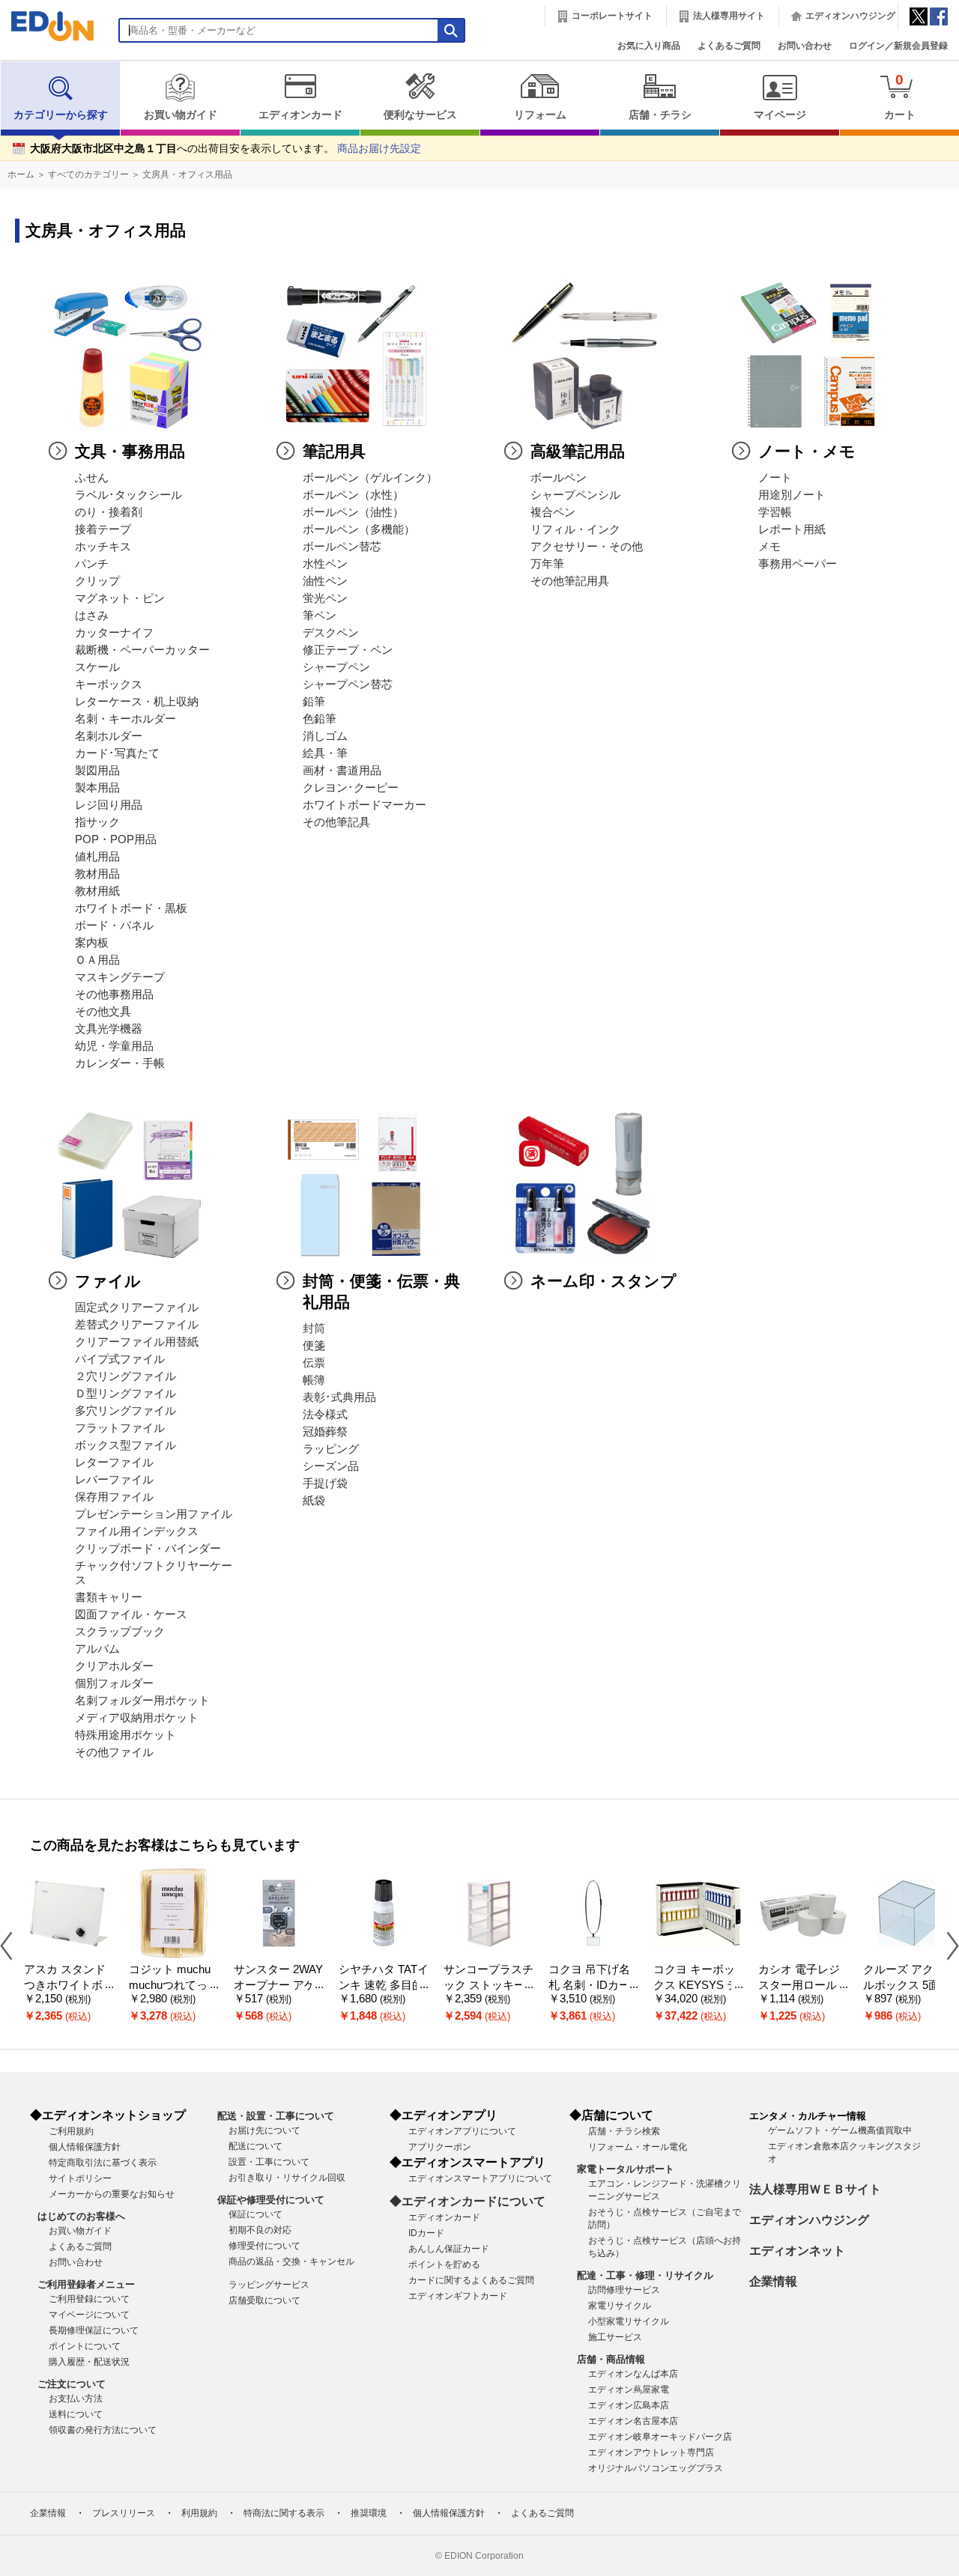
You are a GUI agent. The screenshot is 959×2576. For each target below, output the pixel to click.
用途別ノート (792, 495)
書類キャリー (109, 1597)
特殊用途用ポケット (125, 1735)
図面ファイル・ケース (131, 1614)
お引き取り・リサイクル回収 (287, 2178)
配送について (255, 2146)
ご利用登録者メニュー (86, 2284)
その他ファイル (114, 1752)
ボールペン (559, 478)
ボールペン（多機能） (359, 529)
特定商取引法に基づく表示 (103, 2163)
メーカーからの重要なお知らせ (112, 2194)
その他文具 (103, 1012)
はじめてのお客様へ (81, 2216)
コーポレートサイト (612, 16)
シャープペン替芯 (348, 684)
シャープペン (336, 667)
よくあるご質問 (729, 46)
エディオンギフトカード (458, 2296)
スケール (97, 667)
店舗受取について (264, 2300)
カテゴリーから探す (61, 115)
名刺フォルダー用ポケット (142, 1701)
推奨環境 (369, 2513)
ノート (775, 478)
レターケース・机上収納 (137, 702)
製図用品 (97, 771)
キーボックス (109, 684)
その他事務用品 (114, 994)
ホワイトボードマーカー (364, 805)
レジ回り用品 (109, 805)
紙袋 (314, 1501)
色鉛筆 (320, 719)
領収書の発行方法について (103, 2430)
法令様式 (325, 1415)
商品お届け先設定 (379, 149)
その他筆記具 (336, 822)
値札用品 (97, 857)
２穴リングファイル (125, 1376)
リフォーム (540, 115)
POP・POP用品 (116, 839)
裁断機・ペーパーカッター (142, 650)
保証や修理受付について (271, 2200)
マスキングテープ (120, 977)
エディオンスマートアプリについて (480, 2178)
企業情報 (773, 2281)
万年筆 (547, 564)
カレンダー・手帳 (120, 1063)
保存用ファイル (114, 1497)
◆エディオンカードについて (468, 2201)
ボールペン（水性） (353, 495)
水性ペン (325, 564)
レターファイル (114, 1462)
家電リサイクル (620, 2306)
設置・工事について (269, 2162)
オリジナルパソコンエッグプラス (656, 2468)
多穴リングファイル (125, 1411)
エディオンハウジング (850, 16)
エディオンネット (797, 2251)
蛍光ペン (325, 598)
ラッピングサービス (269, 2285)
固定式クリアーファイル (137, 1307)
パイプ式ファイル (120, 1359)
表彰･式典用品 (339, 1397)
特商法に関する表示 (284, 2513)
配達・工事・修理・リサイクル (645, 2275)
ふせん (92, 478)
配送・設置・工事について (276, 2116)
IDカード (426, 2233)
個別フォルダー (114, 1683)
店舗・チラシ (660, 115)
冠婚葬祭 (325, 1432)
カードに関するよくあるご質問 (471, 2280)
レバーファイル (114, 1480)
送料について (76, 2414)
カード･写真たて (117, 753)
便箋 (314, 1346)
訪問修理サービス (624, 2290)
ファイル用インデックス (137, 1531)
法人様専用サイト (729, 16)
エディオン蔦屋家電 (629, 2390)
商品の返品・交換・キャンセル (291, 2261)
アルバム (97, 1649)
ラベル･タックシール (128, 495)
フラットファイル (120, 1428)
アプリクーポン (440, 2147)
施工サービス (615, 2337)
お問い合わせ (805, 46)
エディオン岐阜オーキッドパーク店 (660, 2437)
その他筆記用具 (570, 581)
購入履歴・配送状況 (89, 2362)
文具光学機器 (109, 1029)
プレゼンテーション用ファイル (154, 1514)
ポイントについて (85, 2346)
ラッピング (331, 1449)
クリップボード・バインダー (148, 1549)
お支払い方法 (76, 2399)
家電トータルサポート (626, 2169)
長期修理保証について (94, 2330)
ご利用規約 (71, 2131)
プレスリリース (124, 2513)
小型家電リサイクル (629, 2321)
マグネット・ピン (120, 598)
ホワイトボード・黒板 (131, 908)
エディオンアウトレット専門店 (651, 2452)
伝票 (314, 1363)
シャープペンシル (575, 495)
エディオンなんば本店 (633, 2374)
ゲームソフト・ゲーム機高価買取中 (840, 2130)
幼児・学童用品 (114, 1046)
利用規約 (199, 2513)
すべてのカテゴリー (88, 174)
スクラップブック (120, 1632)
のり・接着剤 (109, 512)
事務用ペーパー (798, 564)
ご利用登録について (89, 2299)
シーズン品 (331, 1466)
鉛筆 (314, 702)
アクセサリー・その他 (587, 547)
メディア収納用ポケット (137, 1718)
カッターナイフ (114, 633)
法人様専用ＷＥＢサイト (815, 2189)
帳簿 (314, 1380)
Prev (12, 1945)
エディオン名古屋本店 (633, 2421)
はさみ (92, 616)
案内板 (92, 943)
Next (947, 1945)
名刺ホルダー (109, 736)
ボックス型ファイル (125, 1445)
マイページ (780, 115)
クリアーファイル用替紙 (137, 1342)
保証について (255, 2214)
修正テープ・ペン (348, 650)
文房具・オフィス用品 (187, 174)
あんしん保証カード (449, 2249)
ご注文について (72, 2384)
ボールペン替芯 (342, 547)
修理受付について (264, 2246)
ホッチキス (103, 547)
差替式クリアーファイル (137, 1325)
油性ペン (325, 581)
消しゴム (325, 736)
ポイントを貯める (444, 2264)
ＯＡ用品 (97, 960)
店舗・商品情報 (611, 2359)
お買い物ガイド (181, 115)
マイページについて (89, 2315)
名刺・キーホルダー (125, 719)
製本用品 (97, 788)
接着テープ (103, 529)
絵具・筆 (325, 753)
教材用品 (97, 874)
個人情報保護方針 (85, 2147)
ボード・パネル (114, 926)
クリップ (97, 581)
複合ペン (553, 512)
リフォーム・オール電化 (638, 2147)
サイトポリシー (80, 2178)
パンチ (92, 564)
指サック (97, 822)
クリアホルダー (114, 1666)
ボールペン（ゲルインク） (370, 478)
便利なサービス (420, 115)
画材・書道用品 (342, 771)
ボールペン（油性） (353, 512)
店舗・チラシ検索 (624, 2131)
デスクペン (331, 633)
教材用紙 (97, 891)
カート (900, 96)
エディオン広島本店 (629, 2405)
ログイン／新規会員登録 (898, 46)
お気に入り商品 (649, 46)
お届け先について (264, 2130)
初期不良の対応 (260, 2230)
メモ (769, 547)
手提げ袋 (325, 1483)
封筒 (314, 1328)
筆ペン (320, 616)
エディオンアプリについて (462, 2131)
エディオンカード (300, 115)
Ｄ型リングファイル (125, 1394)
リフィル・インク (575, 529)
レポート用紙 (792, 529)
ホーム (21, 174)
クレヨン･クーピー (351, 788)
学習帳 (775, 512)
